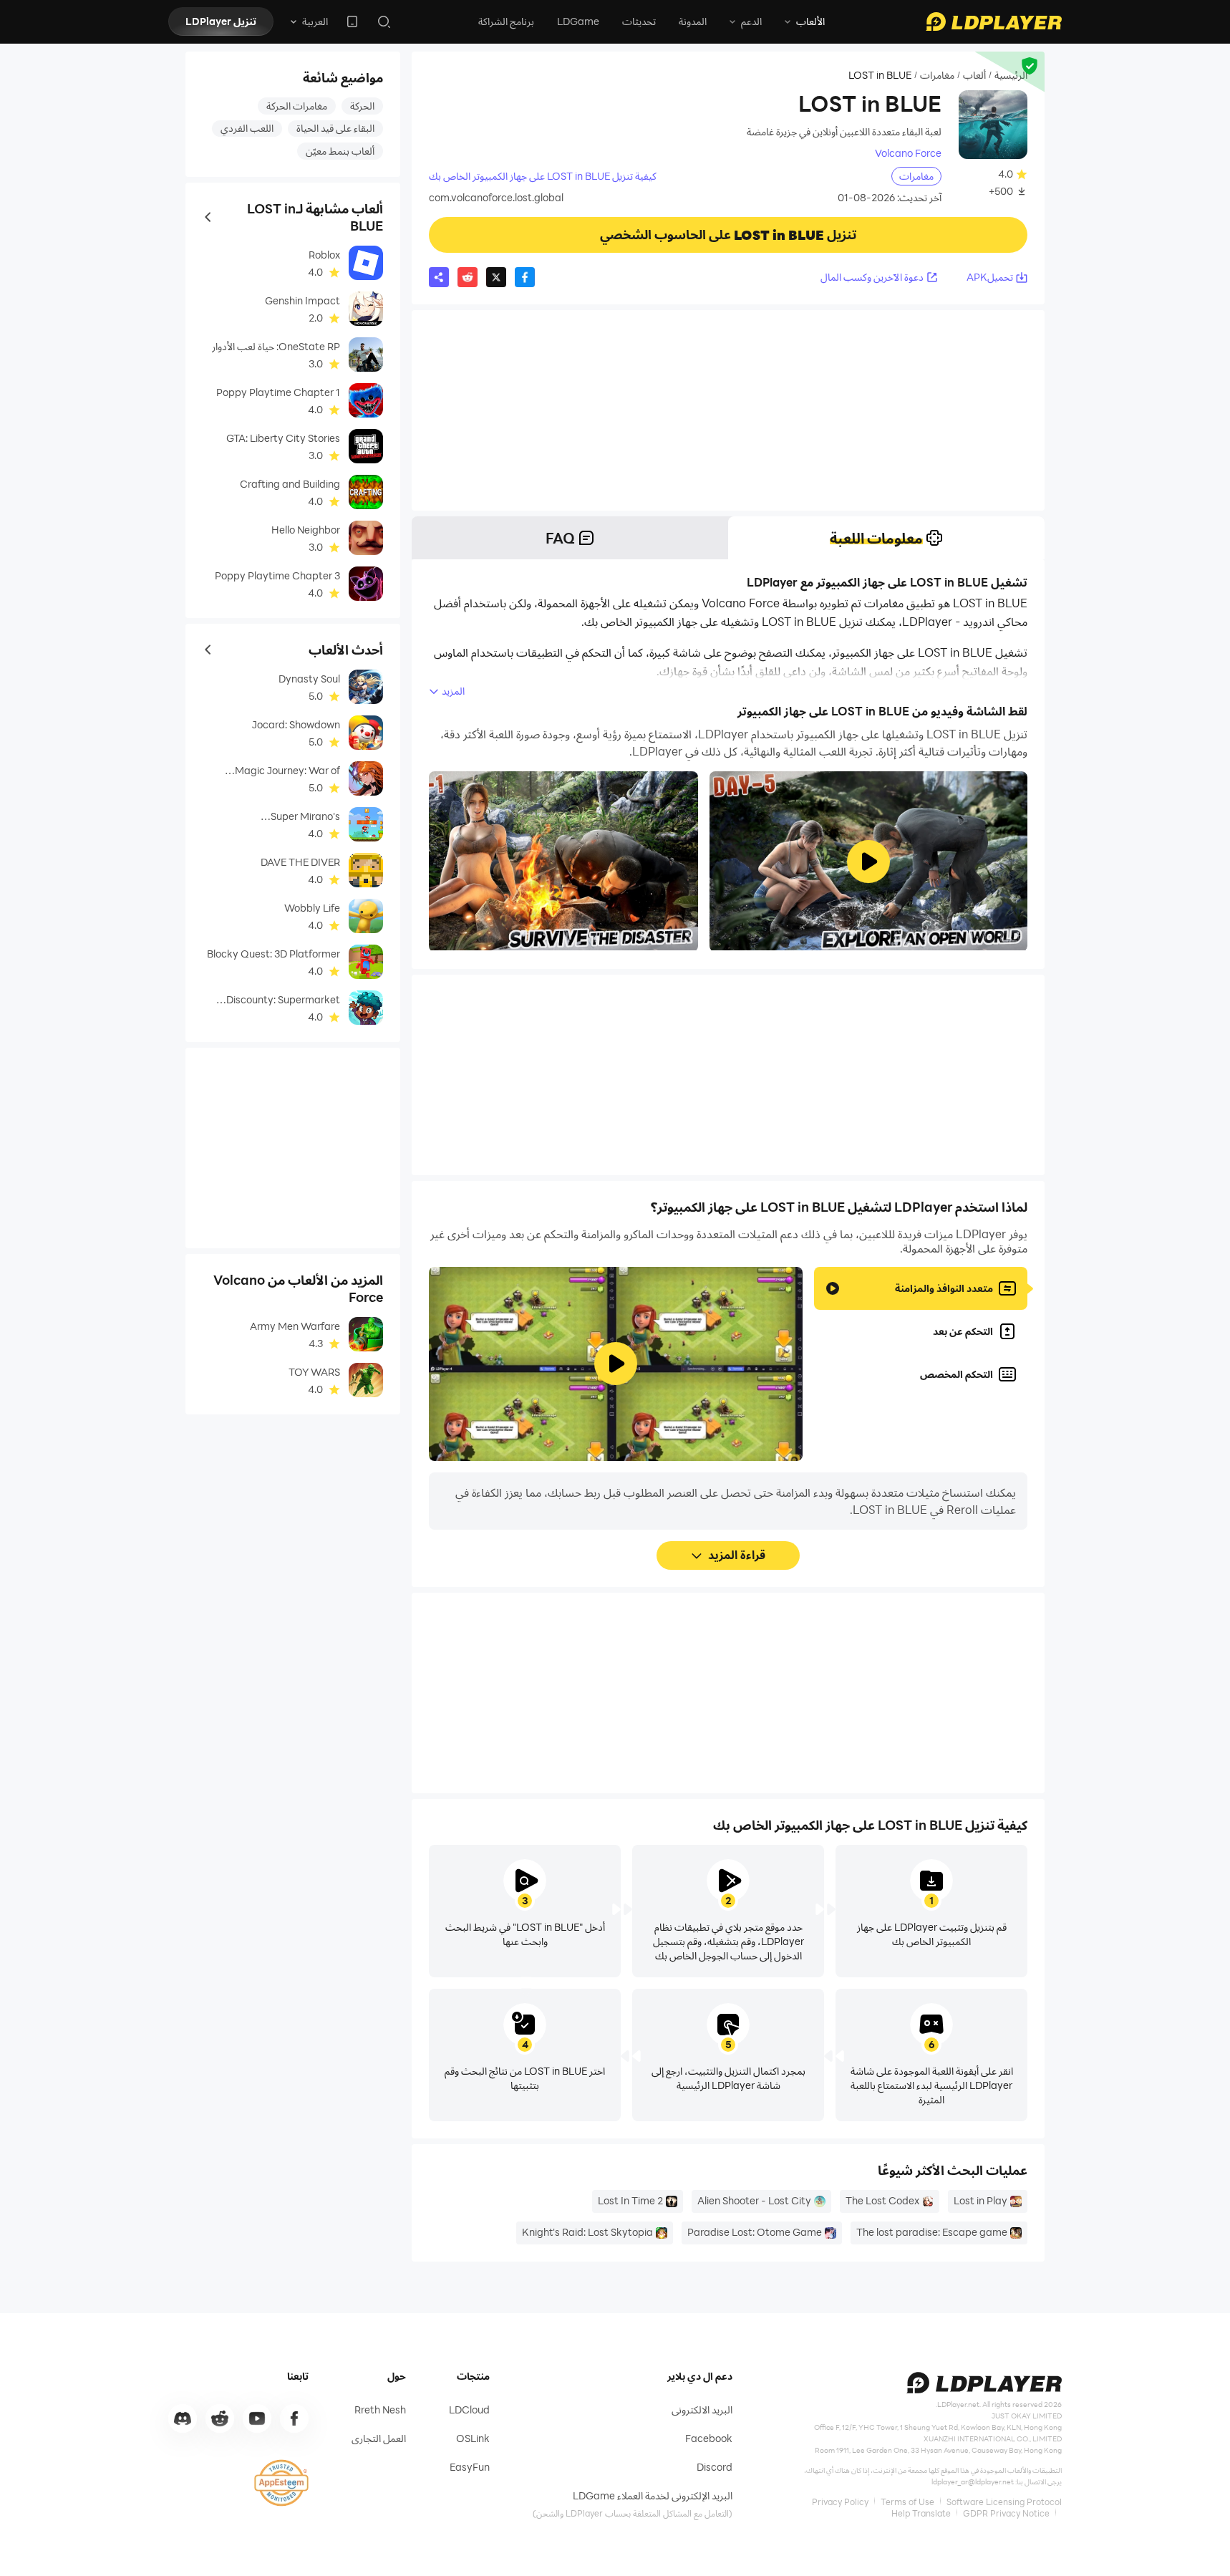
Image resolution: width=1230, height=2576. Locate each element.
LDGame (578, 21)
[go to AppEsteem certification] (281, 2483)
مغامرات (937, 75)
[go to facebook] (294, 2418)
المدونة (693, 21)
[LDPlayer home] (994, 21)
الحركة (362, 106)
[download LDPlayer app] (352, 21)
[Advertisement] (728, 410)
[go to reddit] (220, 2418)
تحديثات (639, 21)
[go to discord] (183, 2418)
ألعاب (974, 75)
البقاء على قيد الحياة (335, 128)
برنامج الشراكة (506, 21)
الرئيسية (1011, 75)
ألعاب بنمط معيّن (340, 151)
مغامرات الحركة (297, 106)
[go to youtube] (257, 2418)
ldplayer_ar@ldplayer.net (973, 2481)
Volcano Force (908, 153)
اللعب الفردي (247, 128)
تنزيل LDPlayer (221, 21)
